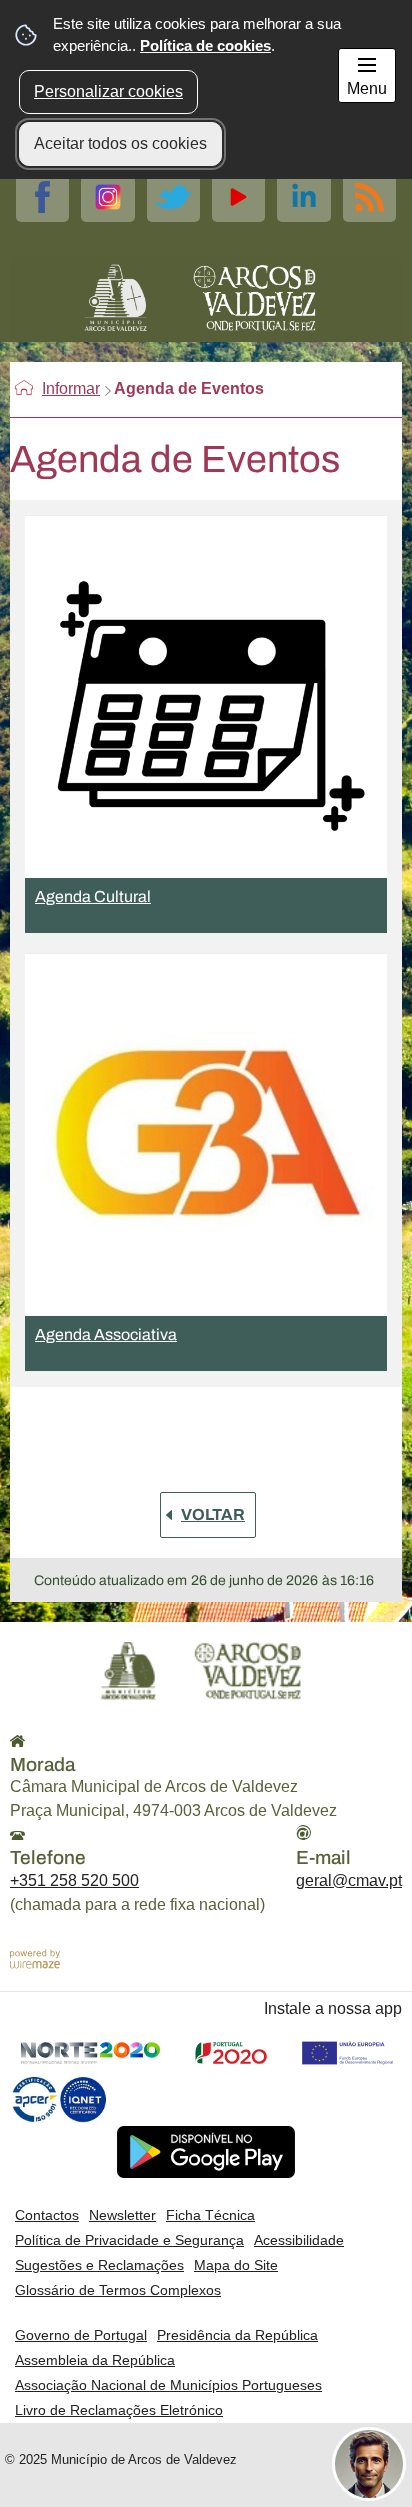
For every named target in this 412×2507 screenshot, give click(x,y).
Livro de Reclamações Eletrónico (119, 2410)
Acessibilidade (299, 2240)
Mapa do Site (236, 2265)
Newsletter (122, 2215)
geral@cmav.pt (349, 1880)
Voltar (213, 1514)
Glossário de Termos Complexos (118, 2290)
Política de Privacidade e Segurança (129, 2240)
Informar (71, 388)
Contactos (47, 2215)
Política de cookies (205, 45)
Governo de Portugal (81, 2335)
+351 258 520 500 (74, 1880)
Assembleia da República (95, 2360)
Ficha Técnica (210, 2215)
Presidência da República (237, 2335)
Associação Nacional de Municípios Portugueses (168, 2385)
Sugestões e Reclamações (99, 2265)
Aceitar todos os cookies (120, 143)
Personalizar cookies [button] (108, 91)
